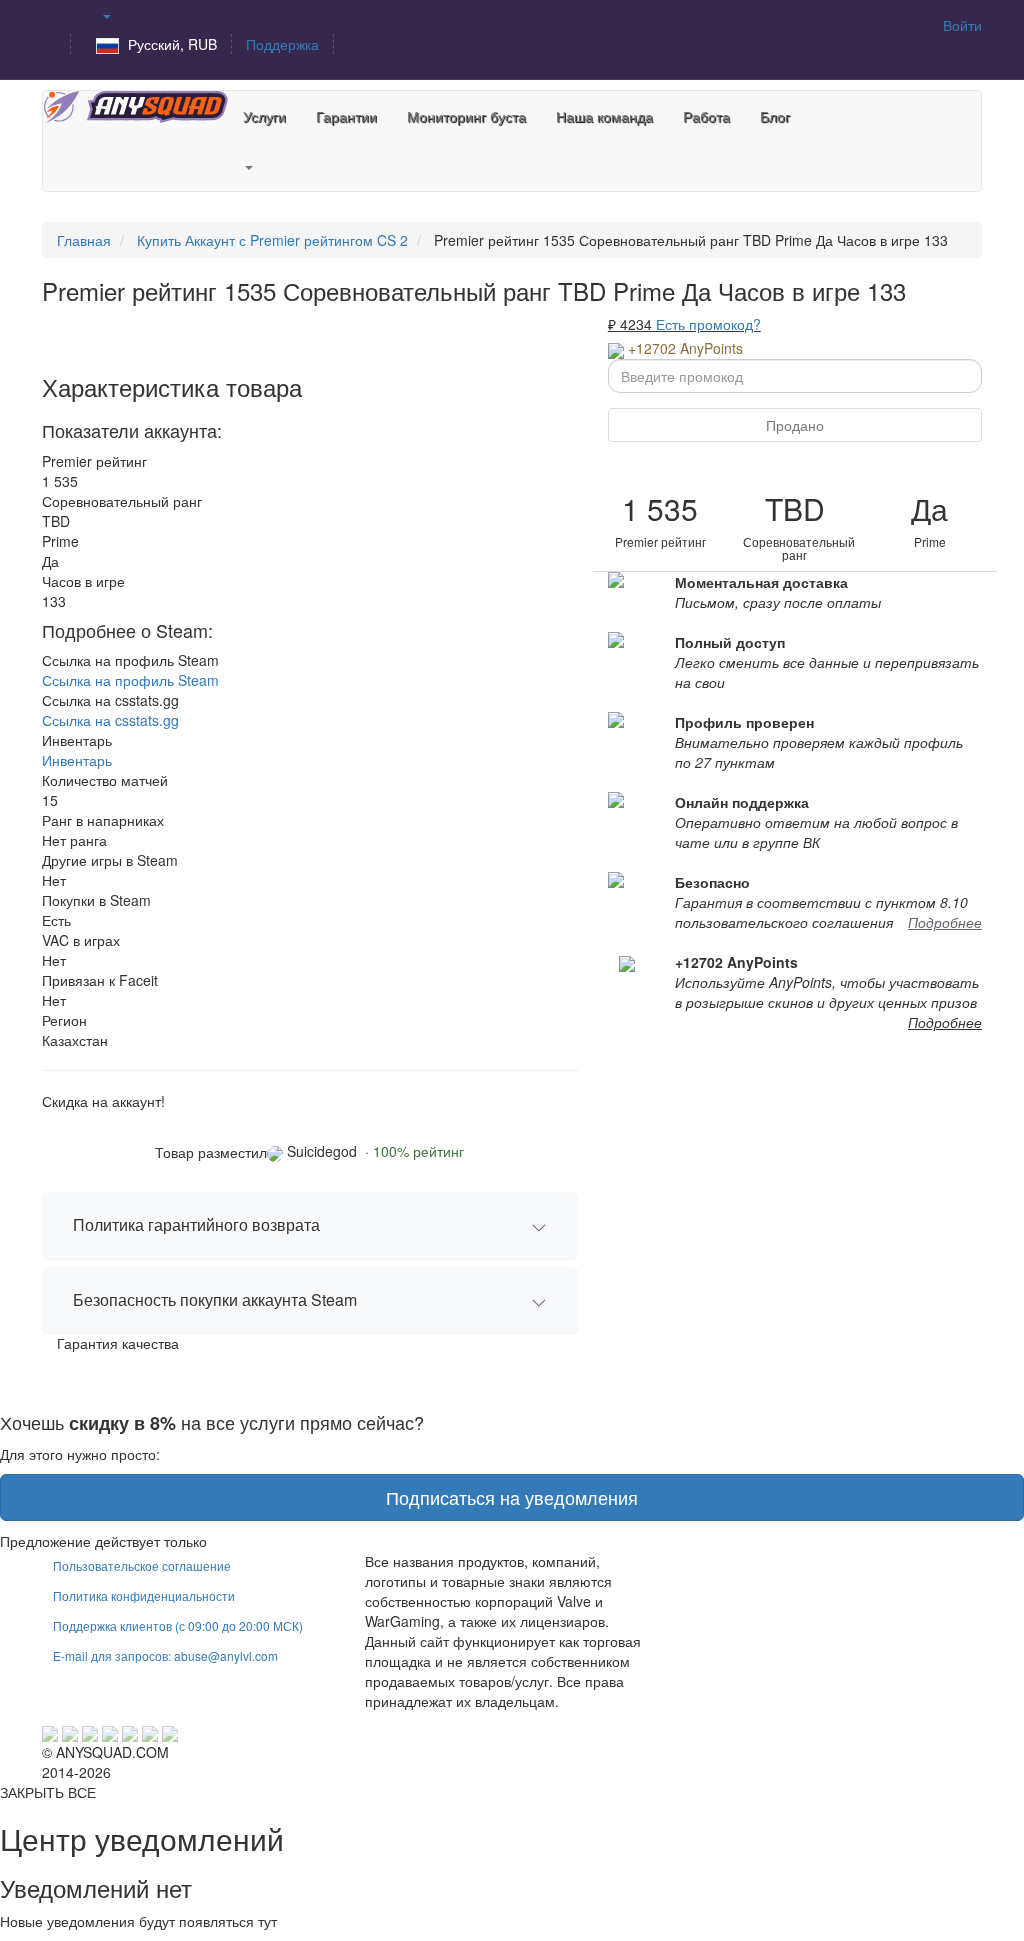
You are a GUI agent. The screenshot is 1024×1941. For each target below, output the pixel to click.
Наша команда (604, 116)
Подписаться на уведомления (512, 1497)
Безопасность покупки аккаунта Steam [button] (215, 1299)
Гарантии (346, 116)
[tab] (310, 1225)
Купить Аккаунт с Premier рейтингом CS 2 (272, 240)
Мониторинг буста (466, 116)
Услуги (264, 116)
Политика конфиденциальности (144, 1595)
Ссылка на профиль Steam (130, 680)
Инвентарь (77, 760)
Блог (775, 116)
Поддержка (282, 44)
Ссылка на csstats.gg (110, 720)
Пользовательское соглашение (142, 1565)
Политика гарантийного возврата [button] (196, 1224)
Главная (84, 240)
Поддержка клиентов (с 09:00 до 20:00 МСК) (178, 1625)
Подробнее (945, 922)
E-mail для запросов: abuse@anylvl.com (165, 1655)
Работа (706, 116)
